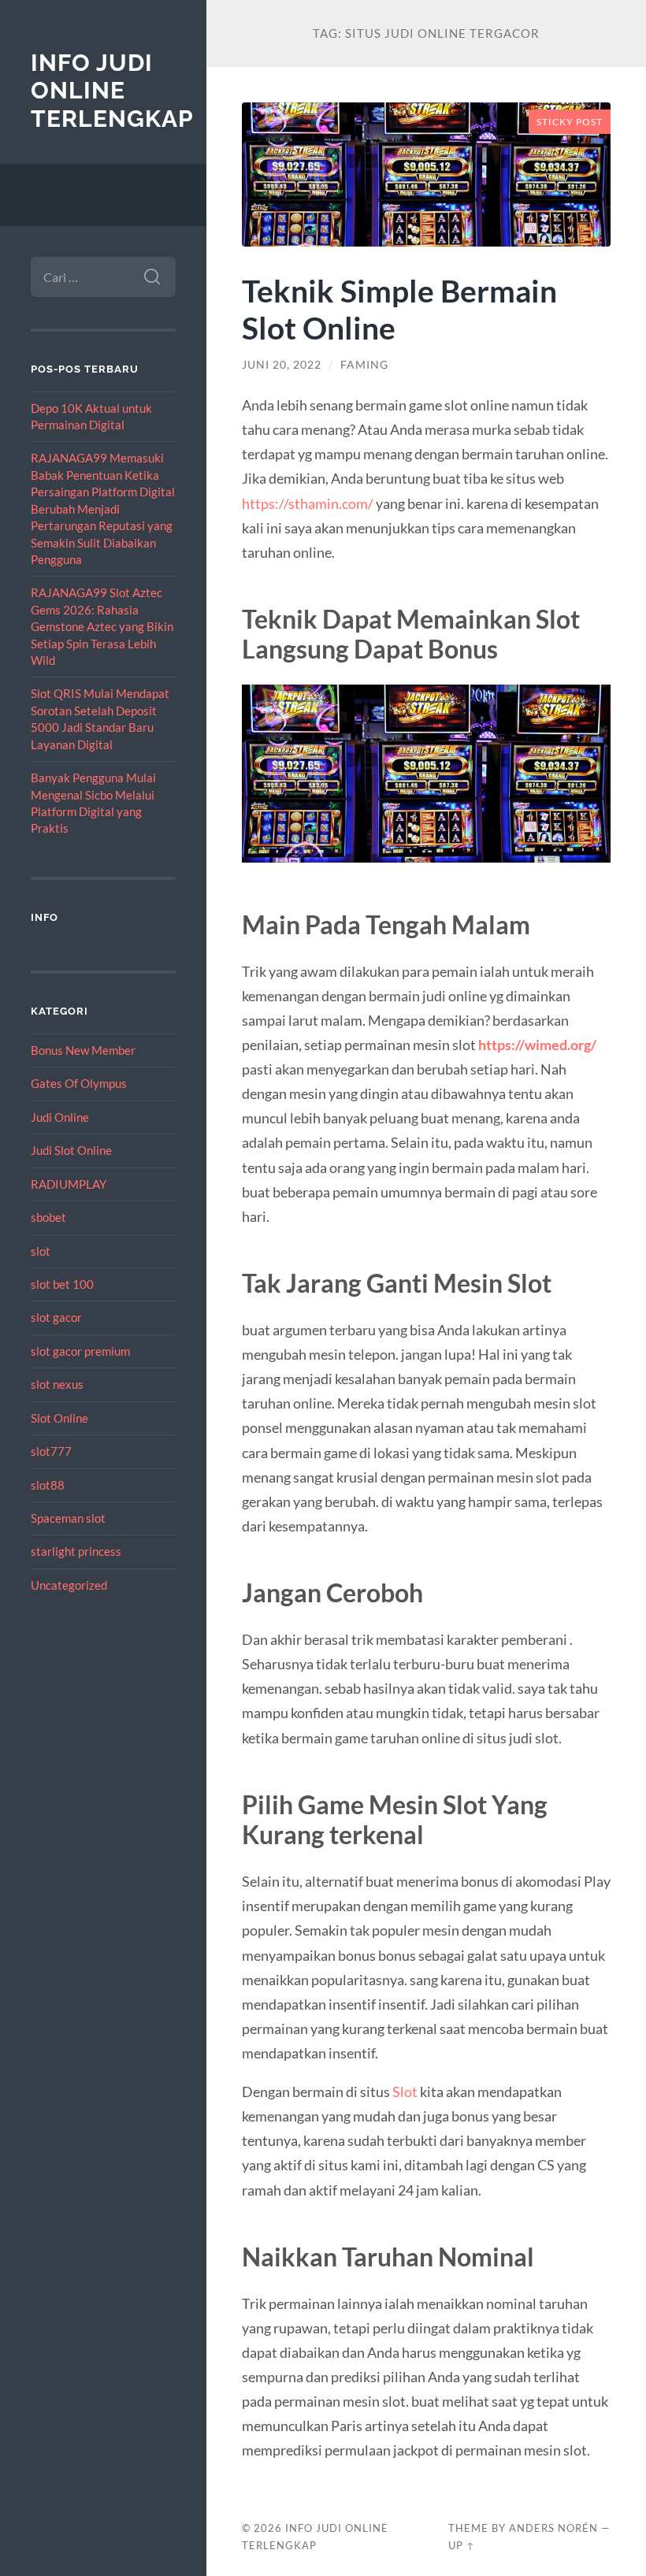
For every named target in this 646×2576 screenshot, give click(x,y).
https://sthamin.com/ (308, 503)
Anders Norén (553, 2528)
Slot (405, 2092)
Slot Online (59, 1418)
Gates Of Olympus (79, 1083)
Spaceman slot (68, 1518)
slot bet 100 (62, 1284)
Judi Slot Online (71, 1150)
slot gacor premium (80, 1351)
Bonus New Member (83, 1050)
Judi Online (60, 1117)
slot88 (48, 1485)
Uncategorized (69, 1585)
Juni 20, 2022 (282, 365)
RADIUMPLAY (69, 1184)
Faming (364, 365)
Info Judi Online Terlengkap (112, 91)
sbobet (48, 1217)
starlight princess (76, 1551)
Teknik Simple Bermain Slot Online (399, 309)
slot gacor (56, 1317)
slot (41, 1251)
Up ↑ (462, 2545)
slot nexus (57, 1384)
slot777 (51, 1451)
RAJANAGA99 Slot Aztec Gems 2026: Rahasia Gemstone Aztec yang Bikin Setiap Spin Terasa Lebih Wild (102, 626)
